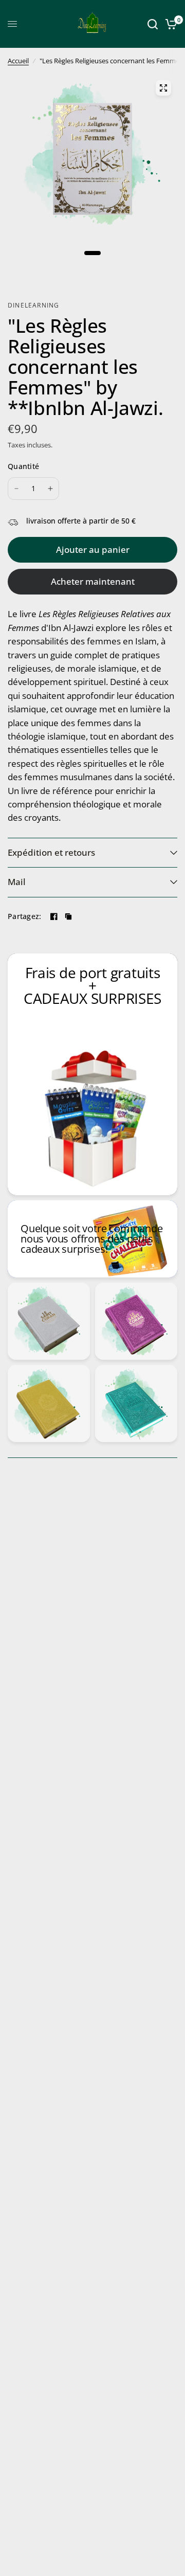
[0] (169, 24)
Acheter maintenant (93, 581)
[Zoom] (163, 88)
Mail (17, 882)
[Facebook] (54, 916)
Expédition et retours (51, 852)
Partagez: (25, 916)
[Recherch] (153, 24)
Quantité (23, 466)
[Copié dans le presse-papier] (68, 916)
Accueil (18, 61)
